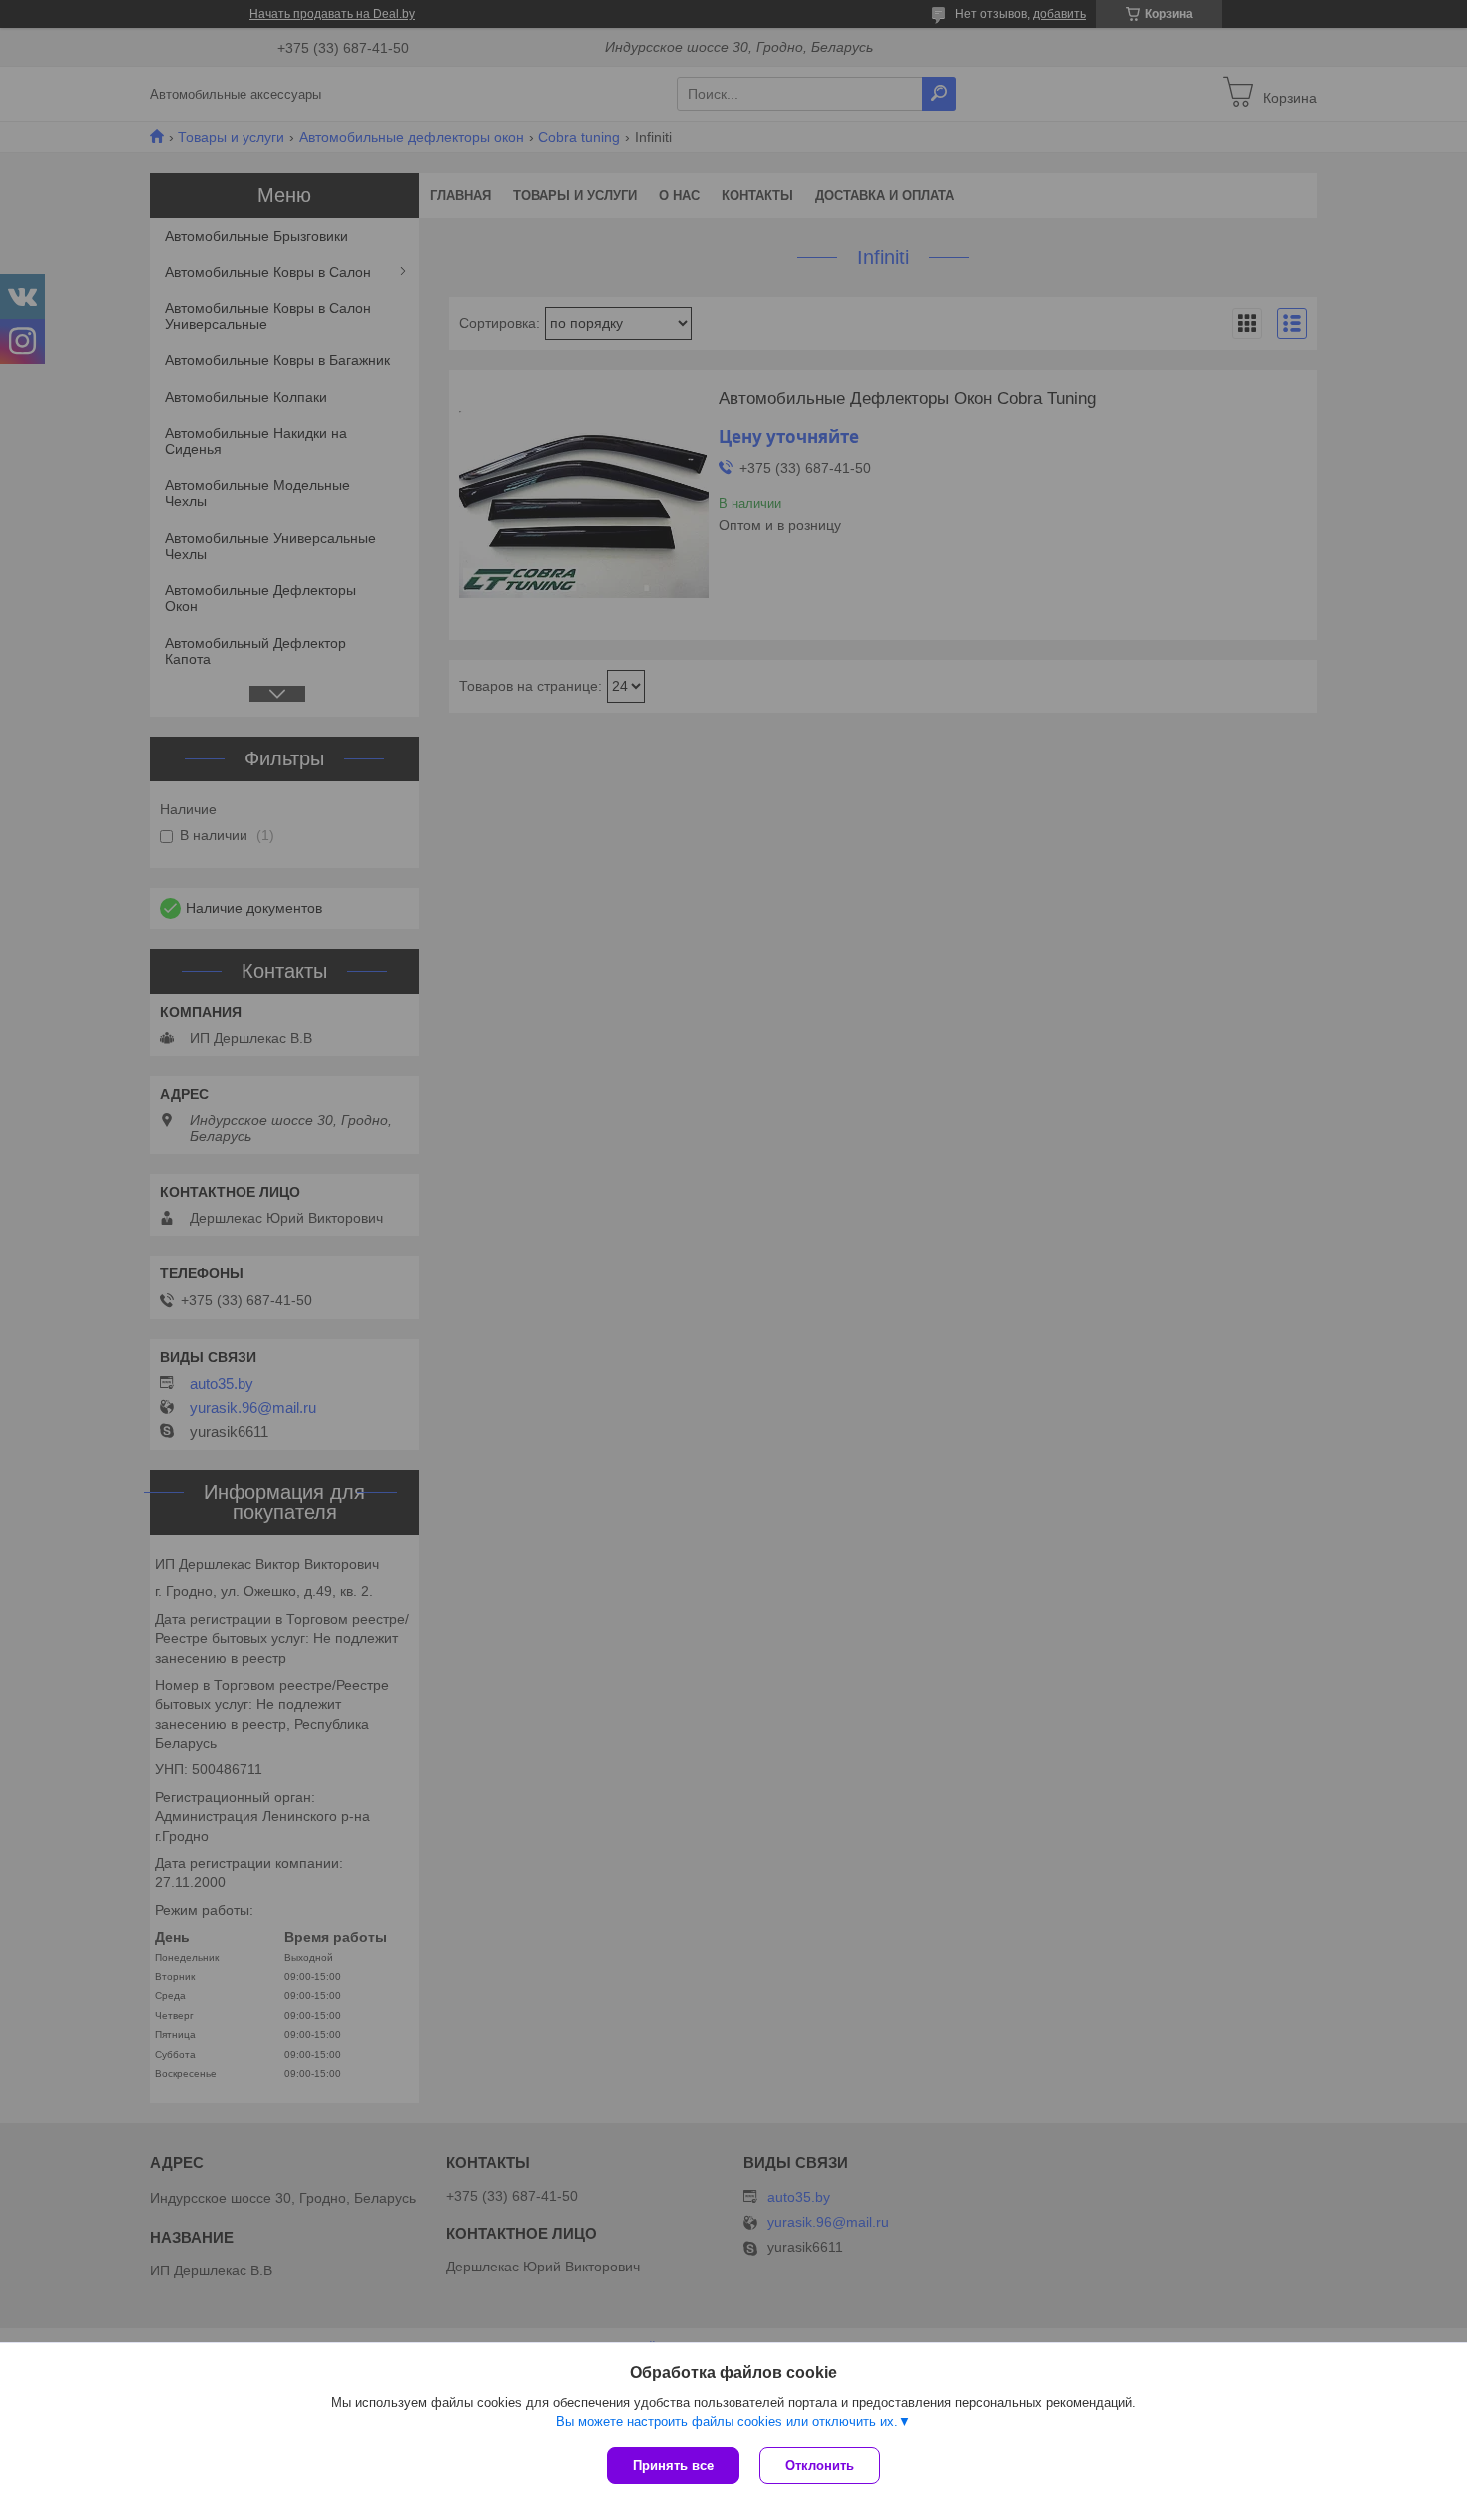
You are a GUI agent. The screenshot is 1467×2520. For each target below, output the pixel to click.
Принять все (673, 2466)
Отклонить (820, 2466)
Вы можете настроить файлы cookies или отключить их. (727, 2422)
